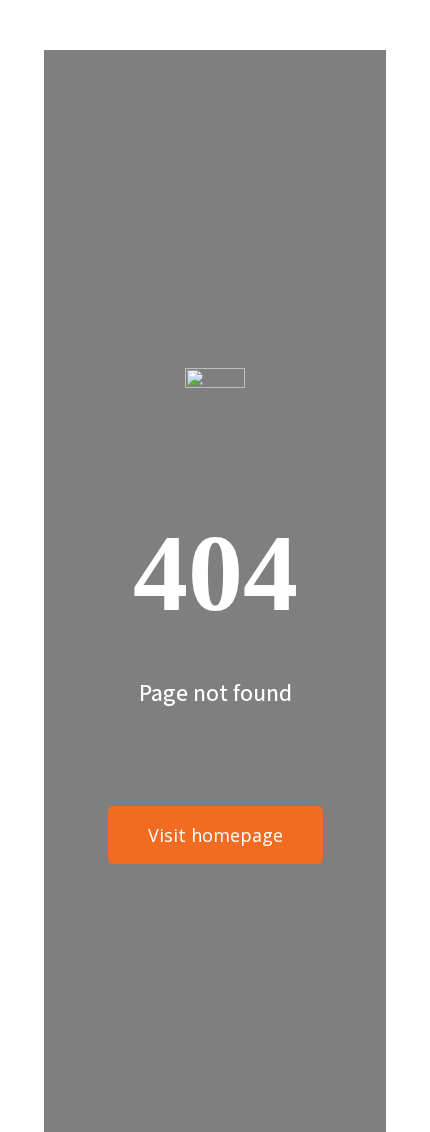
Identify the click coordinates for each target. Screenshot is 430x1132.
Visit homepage (215, 835)
